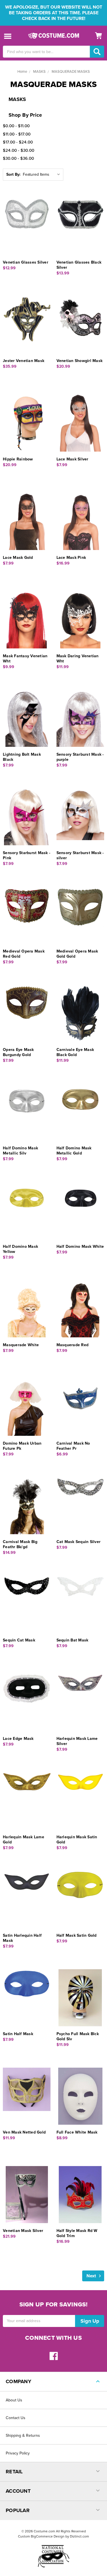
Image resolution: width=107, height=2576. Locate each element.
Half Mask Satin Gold (77, 1935)
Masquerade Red (73, 1345)
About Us (14, 2400)
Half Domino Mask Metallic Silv (20, 1151)
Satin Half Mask (18, 2034)
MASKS (39, 72)
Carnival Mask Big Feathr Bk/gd (20, 1544)
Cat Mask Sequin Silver (79, 1542)
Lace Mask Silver (72, 459)
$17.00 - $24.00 (18, 142)
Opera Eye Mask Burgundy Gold (18, 1052)
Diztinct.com (79, 2536)
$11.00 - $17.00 (17, 134)
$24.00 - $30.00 (19, 150)
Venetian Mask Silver (23, 2231)
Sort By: (13, 174)
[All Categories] (8, 36)
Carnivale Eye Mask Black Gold (75, 1052)
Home (22, 72)
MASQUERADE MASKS (71, 72)
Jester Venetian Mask (24, 361)
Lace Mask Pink (71, 558)
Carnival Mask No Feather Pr (73, 1446)
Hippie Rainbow (18, 459)
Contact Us (16, 2418)
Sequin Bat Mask (72, 1640)
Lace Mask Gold (18, 558)
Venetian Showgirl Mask (80, 361)
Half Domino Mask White (80, 1246)
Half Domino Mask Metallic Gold (74, 1151)
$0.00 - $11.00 (16, 126)
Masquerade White (21, 1345)
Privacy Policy (18, 2453)
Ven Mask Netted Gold (24, 2132)
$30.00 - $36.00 (18, 158)
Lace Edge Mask (18, 1739)
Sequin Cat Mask (19, 1640)
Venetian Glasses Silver (26, 262)
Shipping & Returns (23, 2436)
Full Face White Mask (77, 2132)
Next (92, 2276)
